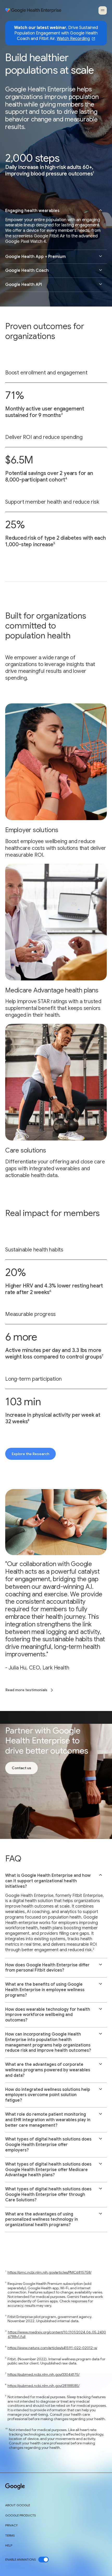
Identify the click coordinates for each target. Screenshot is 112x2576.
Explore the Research (30, 1454)
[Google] (15, 2487)
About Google (18, 2505)
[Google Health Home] (33, 10)
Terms (10, 2536)
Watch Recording (73, 39)
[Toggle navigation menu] (103, 10)
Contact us (21, 1768)
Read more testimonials (26, 1690)
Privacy (11, 2525)
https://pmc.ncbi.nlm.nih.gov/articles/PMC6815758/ (49, 2272)
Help (9, 2545)
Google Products (20, 2515)
